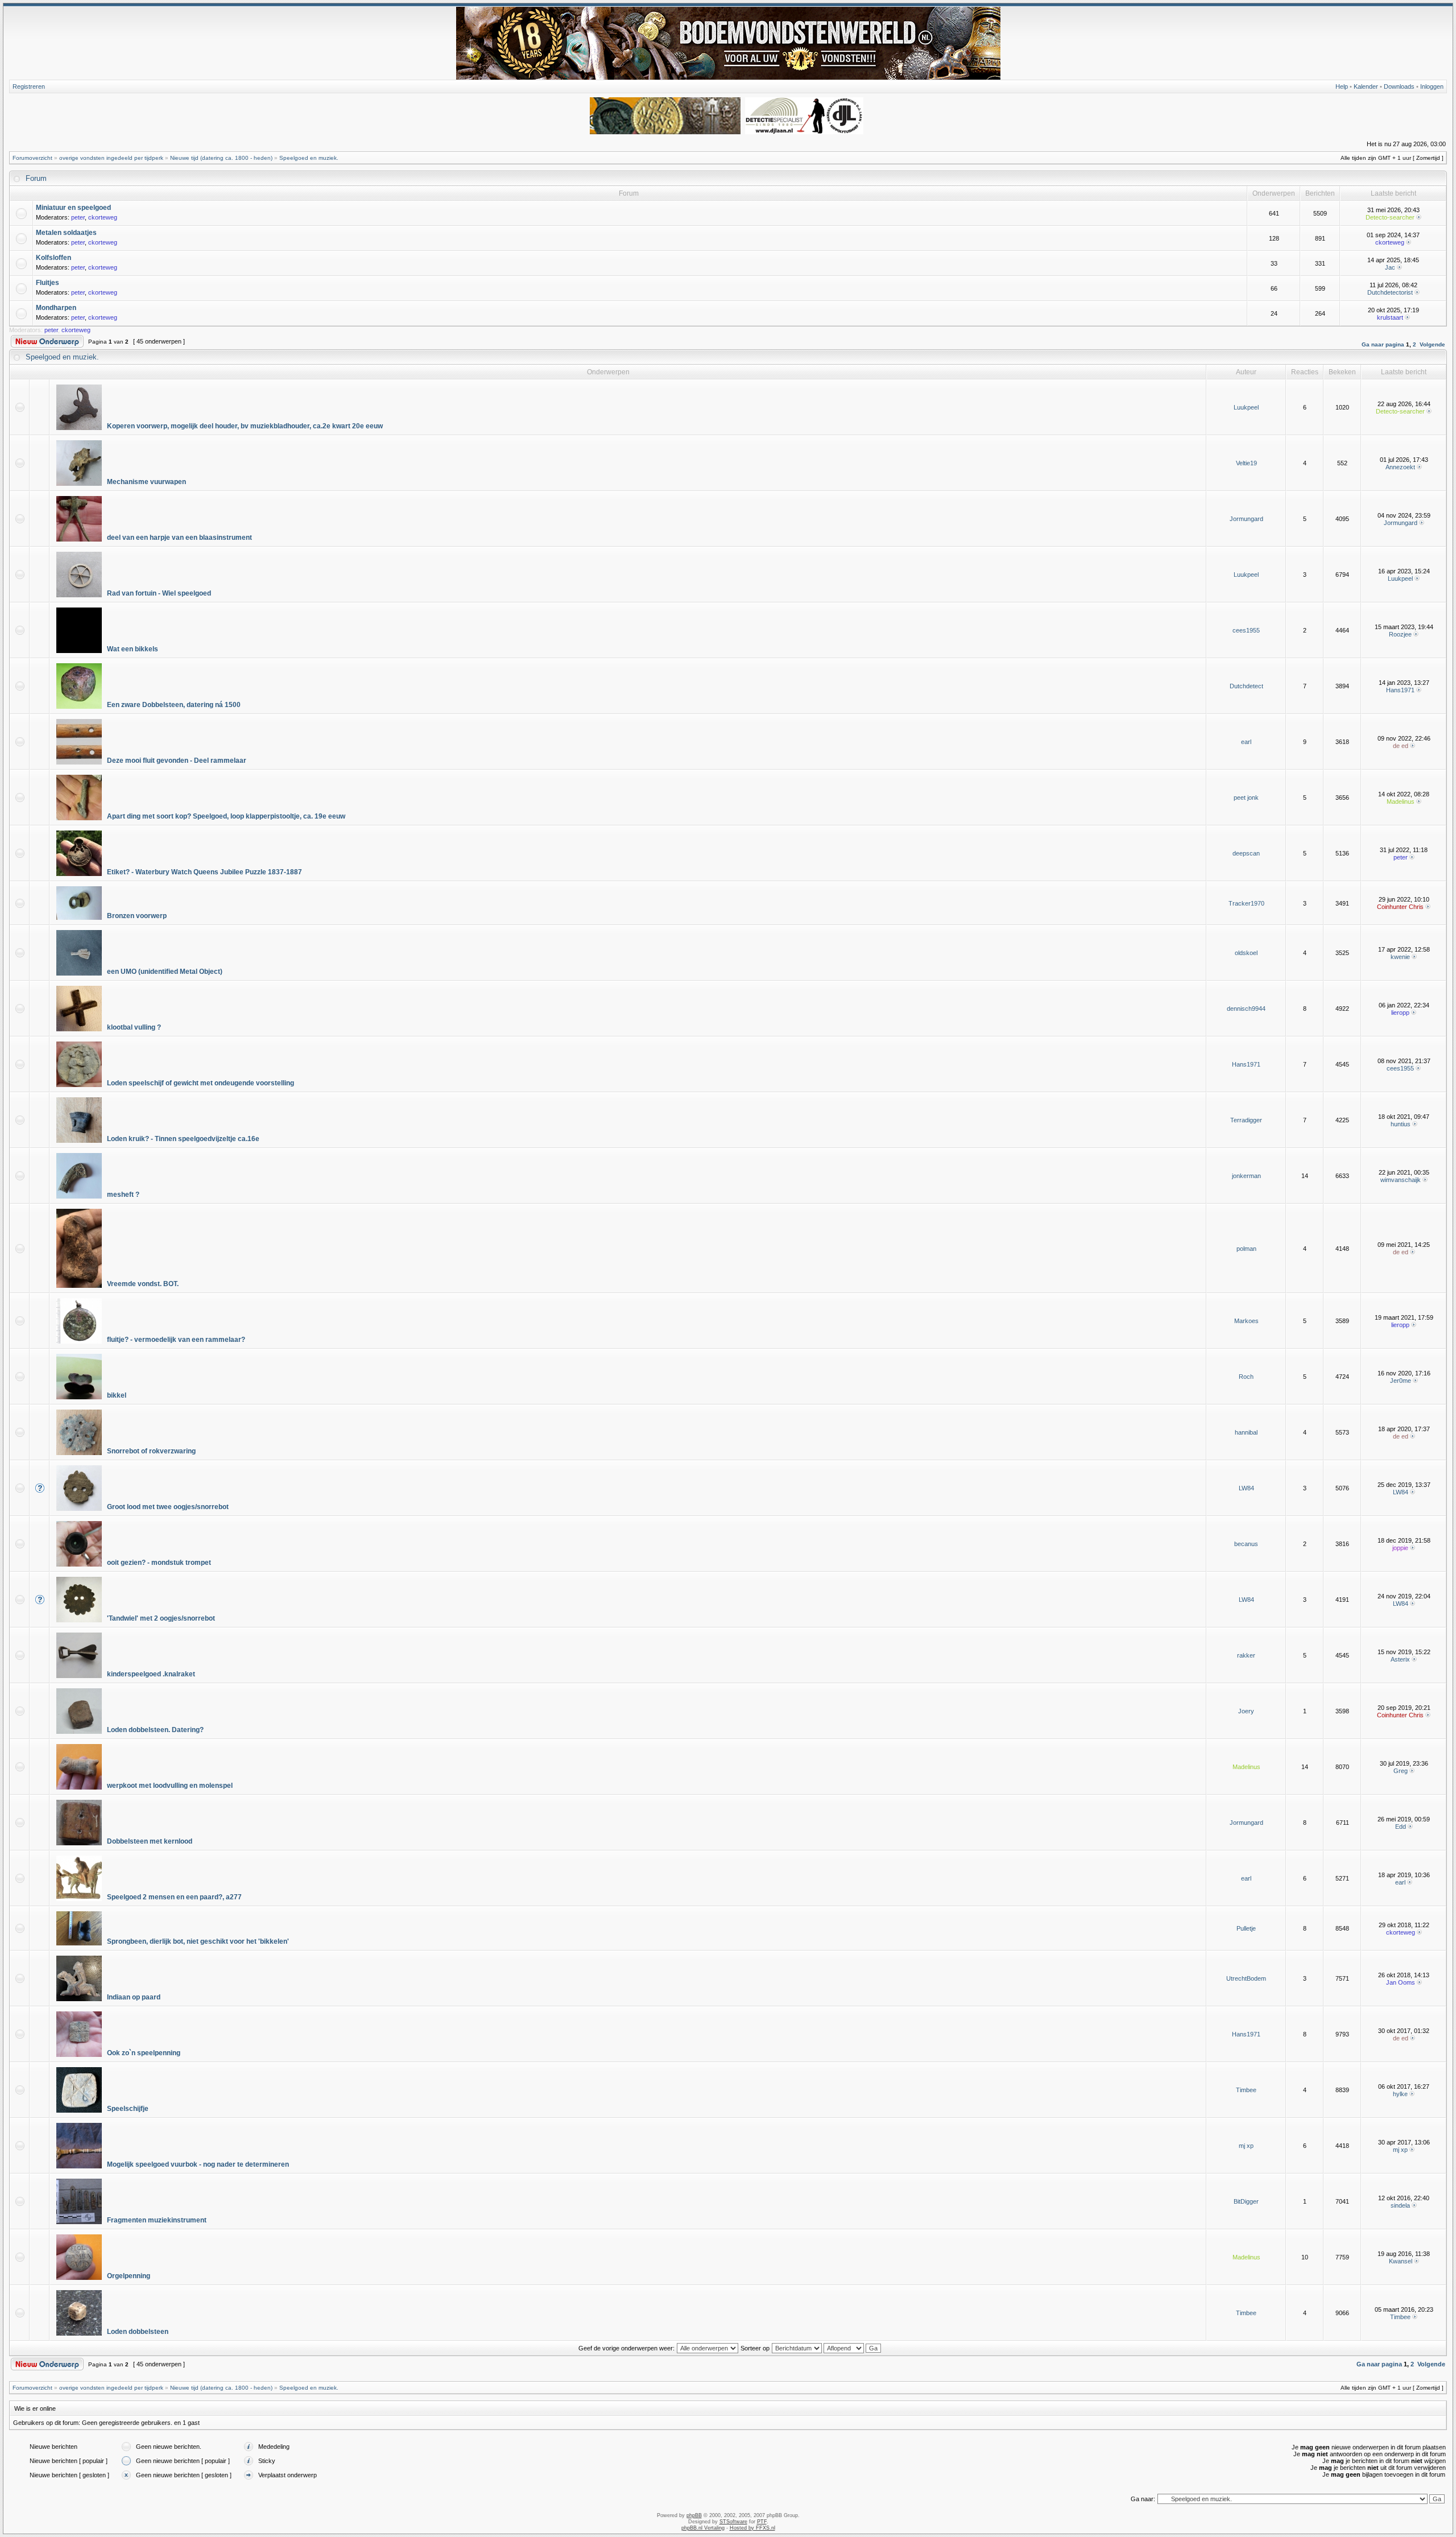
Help (1342, 86)
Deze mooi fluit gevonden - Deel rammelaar (177, 761)
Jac (1390, 267)
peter (78, 217)
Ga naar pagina (1383, 344)
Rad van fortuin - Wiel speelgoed (159, 593)
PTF (762, 2522)
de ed (1401, 746)
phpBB (694, 2515)
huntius (1401, 1124)
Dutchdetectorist (1390, 292)
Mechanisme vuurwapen (146, 482)
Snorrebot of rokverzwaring (151, 1451)
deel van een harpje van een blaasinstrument (179, 538)
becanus (1246, 1544)
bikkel (117, 1395)
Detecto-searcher (1390, 217)
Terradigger (1246, 1120)
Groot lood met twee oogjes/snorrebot (168, 1507)
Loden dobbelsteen (138, 2332)
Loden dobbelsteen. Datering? (155, 1730)
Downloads (1399, 86)
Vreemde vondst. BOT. (143, 1284)
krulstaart (1390, 317)
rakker (1246, 1655)
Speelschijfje (128, 2109)
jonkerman (1246, 1176)
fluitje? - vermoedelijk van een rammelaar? (176, 1340)
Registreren (29, 86)
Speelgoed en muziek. (309, 158)
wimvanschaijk (1401, 1180)
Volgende (1432, 344)
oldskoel (1246, 953)
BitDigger (1246, 2201)
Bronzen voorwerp (137, 916)
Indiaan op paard (134, 1997)
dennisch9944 (1246, 1009)
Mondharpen (56, 308)
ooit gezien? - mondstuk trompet (159, 1563)
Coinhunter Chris (1400, 907)
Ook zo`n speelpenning (144, 2053)
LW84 (1246, 1488)
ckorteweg (103, 217)
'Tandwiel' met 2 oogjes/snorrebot (161, 1618)
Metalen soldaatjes (66, 233)
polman (1246, 1249)
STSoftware (733, 2522)
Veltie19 (1246, 463)
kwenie (1400, 957)
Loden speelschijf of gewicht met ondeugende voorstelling (200, 1083)
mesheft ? (123, 1195)
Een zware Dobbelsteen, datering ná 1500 (174, 705)
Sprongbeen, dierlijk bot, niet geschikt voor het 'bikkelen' (198, 1941)
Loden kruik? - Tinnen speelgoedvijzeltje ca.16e (183, 1139)
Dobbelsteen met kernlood (150, 1841)
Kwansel (1401, 2261)
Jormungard (1246, 519)
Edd (1401, 1827)
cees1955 (1246, 630)
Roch (1246, 1377)
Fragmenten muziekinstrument (157, 2220)
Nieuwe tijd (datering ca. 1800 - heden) (221, 158)
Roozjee (1400, 634)
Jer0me (1401, 1381)
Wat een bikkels (133, 649)
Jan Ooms (1401, 1982)
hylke (1400, 2094)
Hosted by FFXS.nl (752, 2528)
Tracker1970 (1246, 903)
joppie (1400, 1548)
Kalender (1366, 86)
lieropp (1400, 1013)
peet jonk (1246, 798)
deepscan (1246, 853)
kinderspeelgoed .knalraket (151, 1674)
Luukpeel (1246, 407)
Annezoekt (1400, 467)
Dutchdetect (1246, 686)
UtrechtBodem (1246, 1978)
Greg (1401, 1771)
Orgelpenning (129, 2276)
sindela (1400, 2205)
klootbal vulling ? (134, 1027)
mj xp (1246, 2146)
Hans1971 (1400, 690)
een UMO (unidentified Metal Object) (165, 972)
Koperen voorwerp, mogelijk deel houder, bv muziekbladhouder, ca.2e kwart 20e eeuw (245, 426)
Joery (1246, 1711)
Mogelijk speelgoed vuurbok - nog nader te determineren (198, 2164)
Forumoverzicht (32, 158)
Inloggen (1432, 86)
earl (1246, 742)
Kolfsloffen (53, 258)
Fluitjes (47, 283)
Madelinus (1401, 801)
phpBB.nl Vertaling (703, 2528)
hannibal (1246, 1432)
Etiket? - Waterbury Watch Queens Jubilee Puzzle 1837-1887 (204, 872)
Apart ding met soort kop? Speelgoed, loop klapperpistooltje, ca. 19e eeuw (226, 816)
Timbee (1246, 2090)
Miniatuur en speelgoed (73, 208)
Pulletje (1246, 1928)
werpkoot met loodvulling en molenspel (170, 1786)
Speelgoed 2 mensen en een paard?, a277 (174, 1897)
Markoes (1246, 1321)
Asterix (1400, 1659)
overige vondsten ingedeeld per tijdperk (111, 158)
